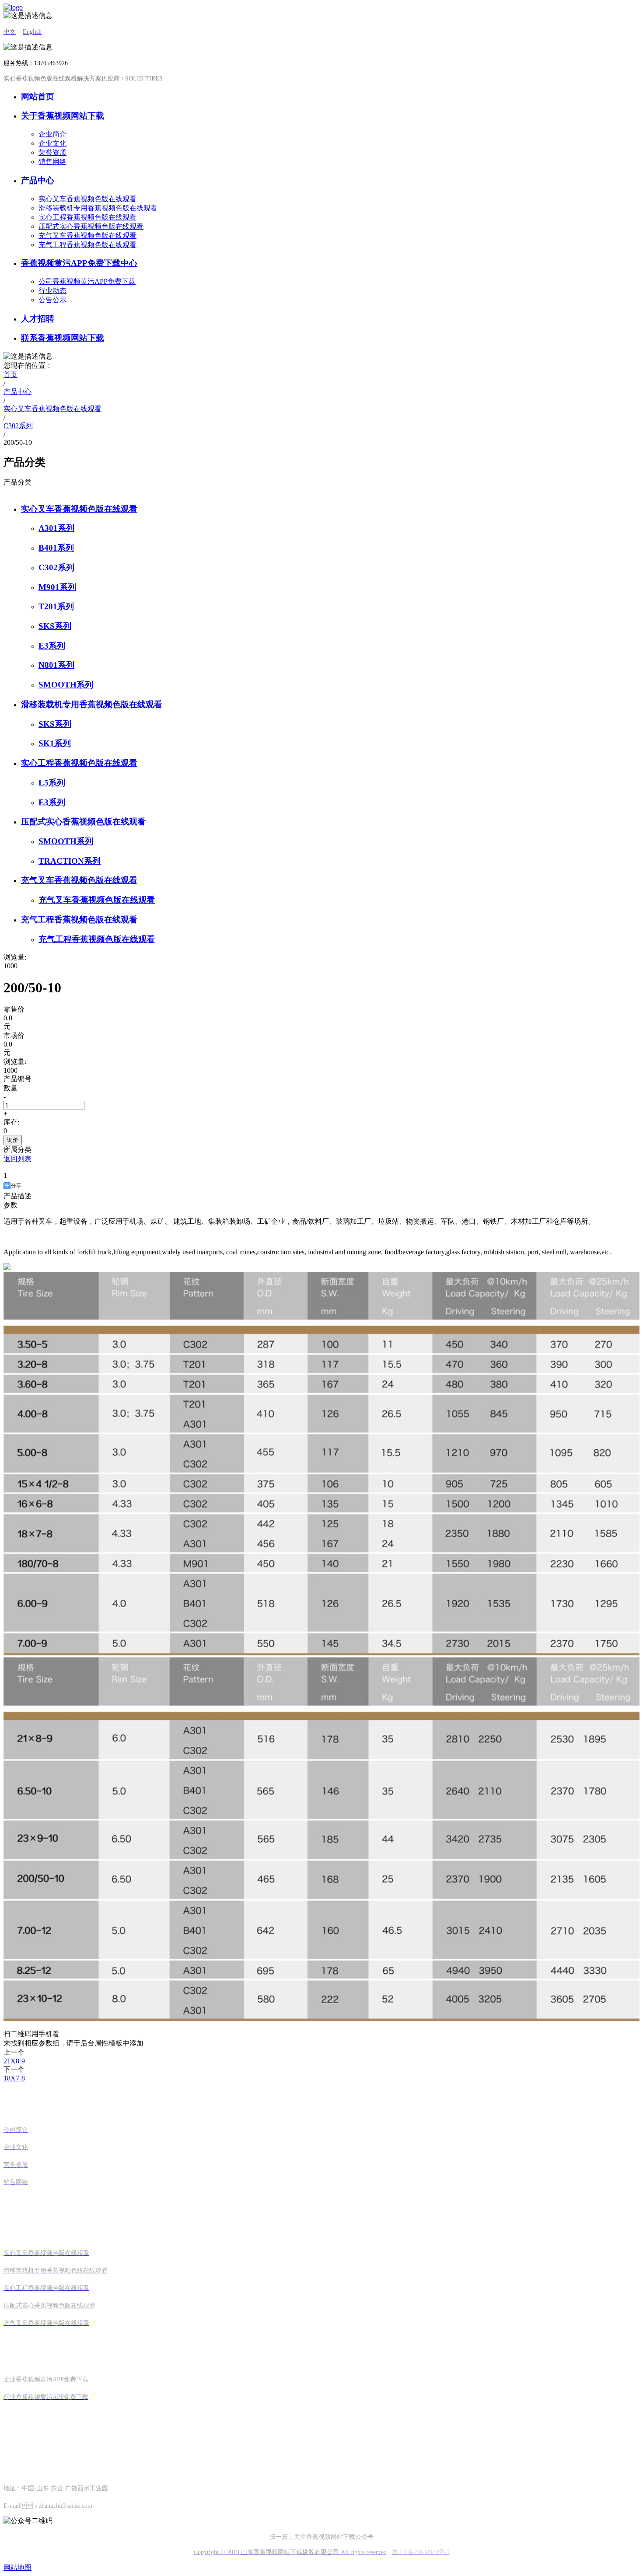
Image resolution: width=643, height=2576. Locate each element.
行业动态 (52, 291)
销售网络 (52, 162)
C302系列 (56, 567)
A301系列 (56, 528)
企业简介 (52, 134)
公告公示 (52, 300)
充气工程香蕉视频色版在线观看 (87, 245)
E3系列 (52, 646)
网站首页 (38, 96)
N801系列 (56, 665)
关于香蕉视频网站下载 (63, 116)
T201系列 (56, 606)
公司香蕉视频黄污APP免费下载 (87, 281)
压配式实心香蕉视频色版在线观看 (91, 226)
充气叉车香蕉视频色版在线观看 (87, 236)
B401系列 (56, 548)
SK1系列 (55, 743)
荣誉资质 (52, 152)
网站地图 (17, 2567)
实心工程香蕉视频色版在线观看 (87, 217)
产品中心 (38, 180)
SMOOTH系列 (66, 685)
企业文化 (52, 143)
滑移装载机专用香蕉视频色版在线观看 (98, 208)
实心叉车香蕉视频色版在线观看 (87, 199)
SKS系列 (55, 626)
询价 (13, 1140)
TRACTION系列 (70, 861)
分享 (16, 1186)
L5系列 (52, 783)
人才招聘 (38, 319)
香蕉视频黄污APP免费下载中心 (79, 263)
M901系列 (57, 587)
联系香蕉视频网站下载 (63, 338)
